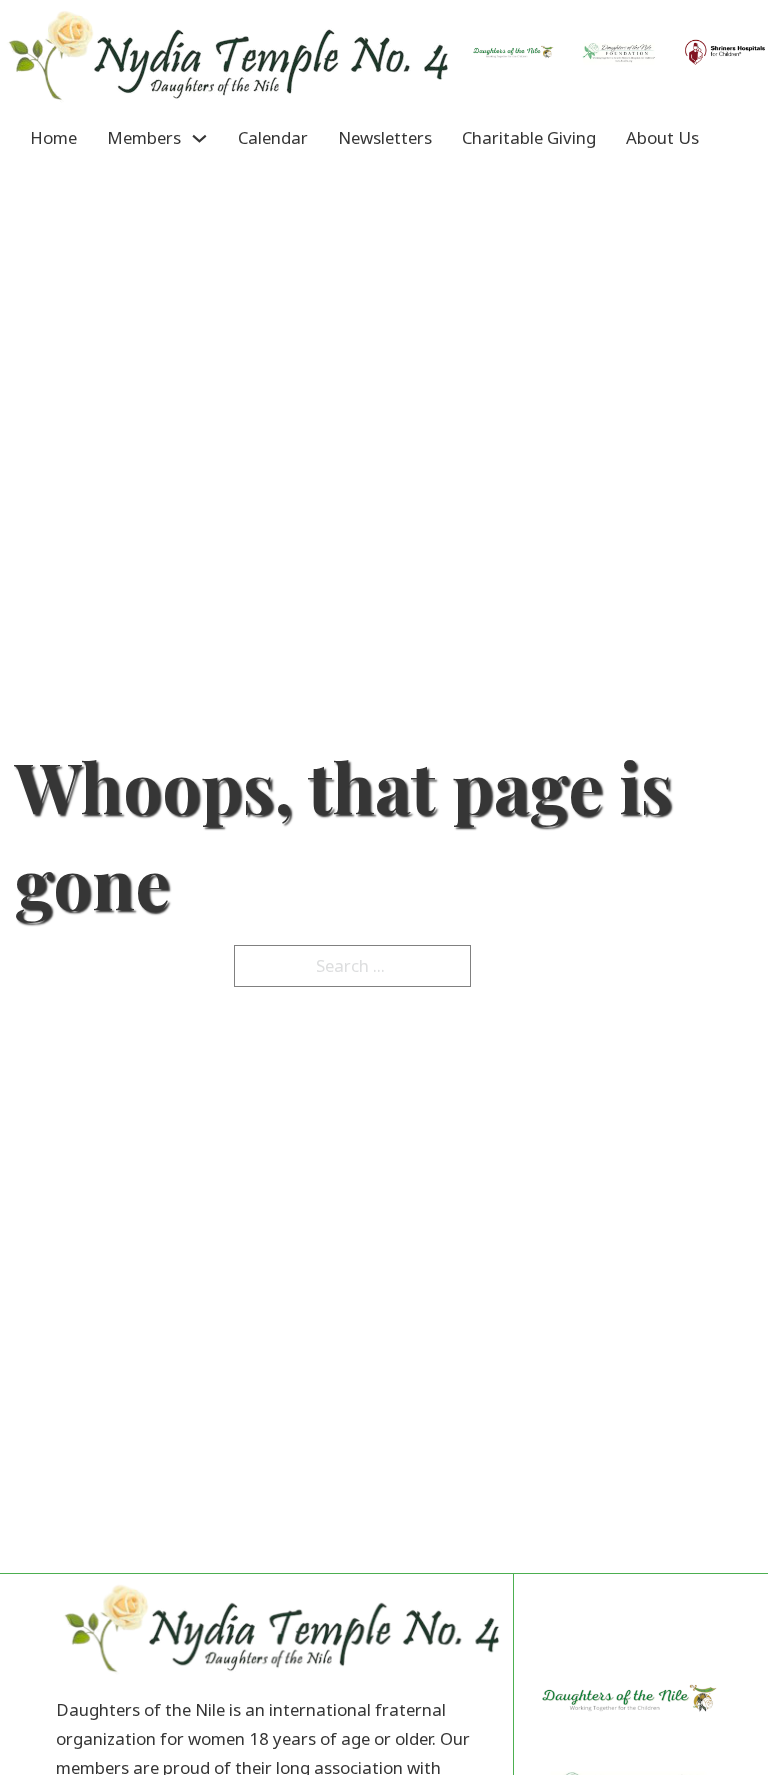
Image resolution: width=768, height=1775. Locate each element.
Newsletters (385, 137)
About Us (662, 137)
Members (144, 137)
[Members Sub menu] (199, 138)
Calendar (273, 137)
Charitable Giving (529, 137)
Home (53, 137)
